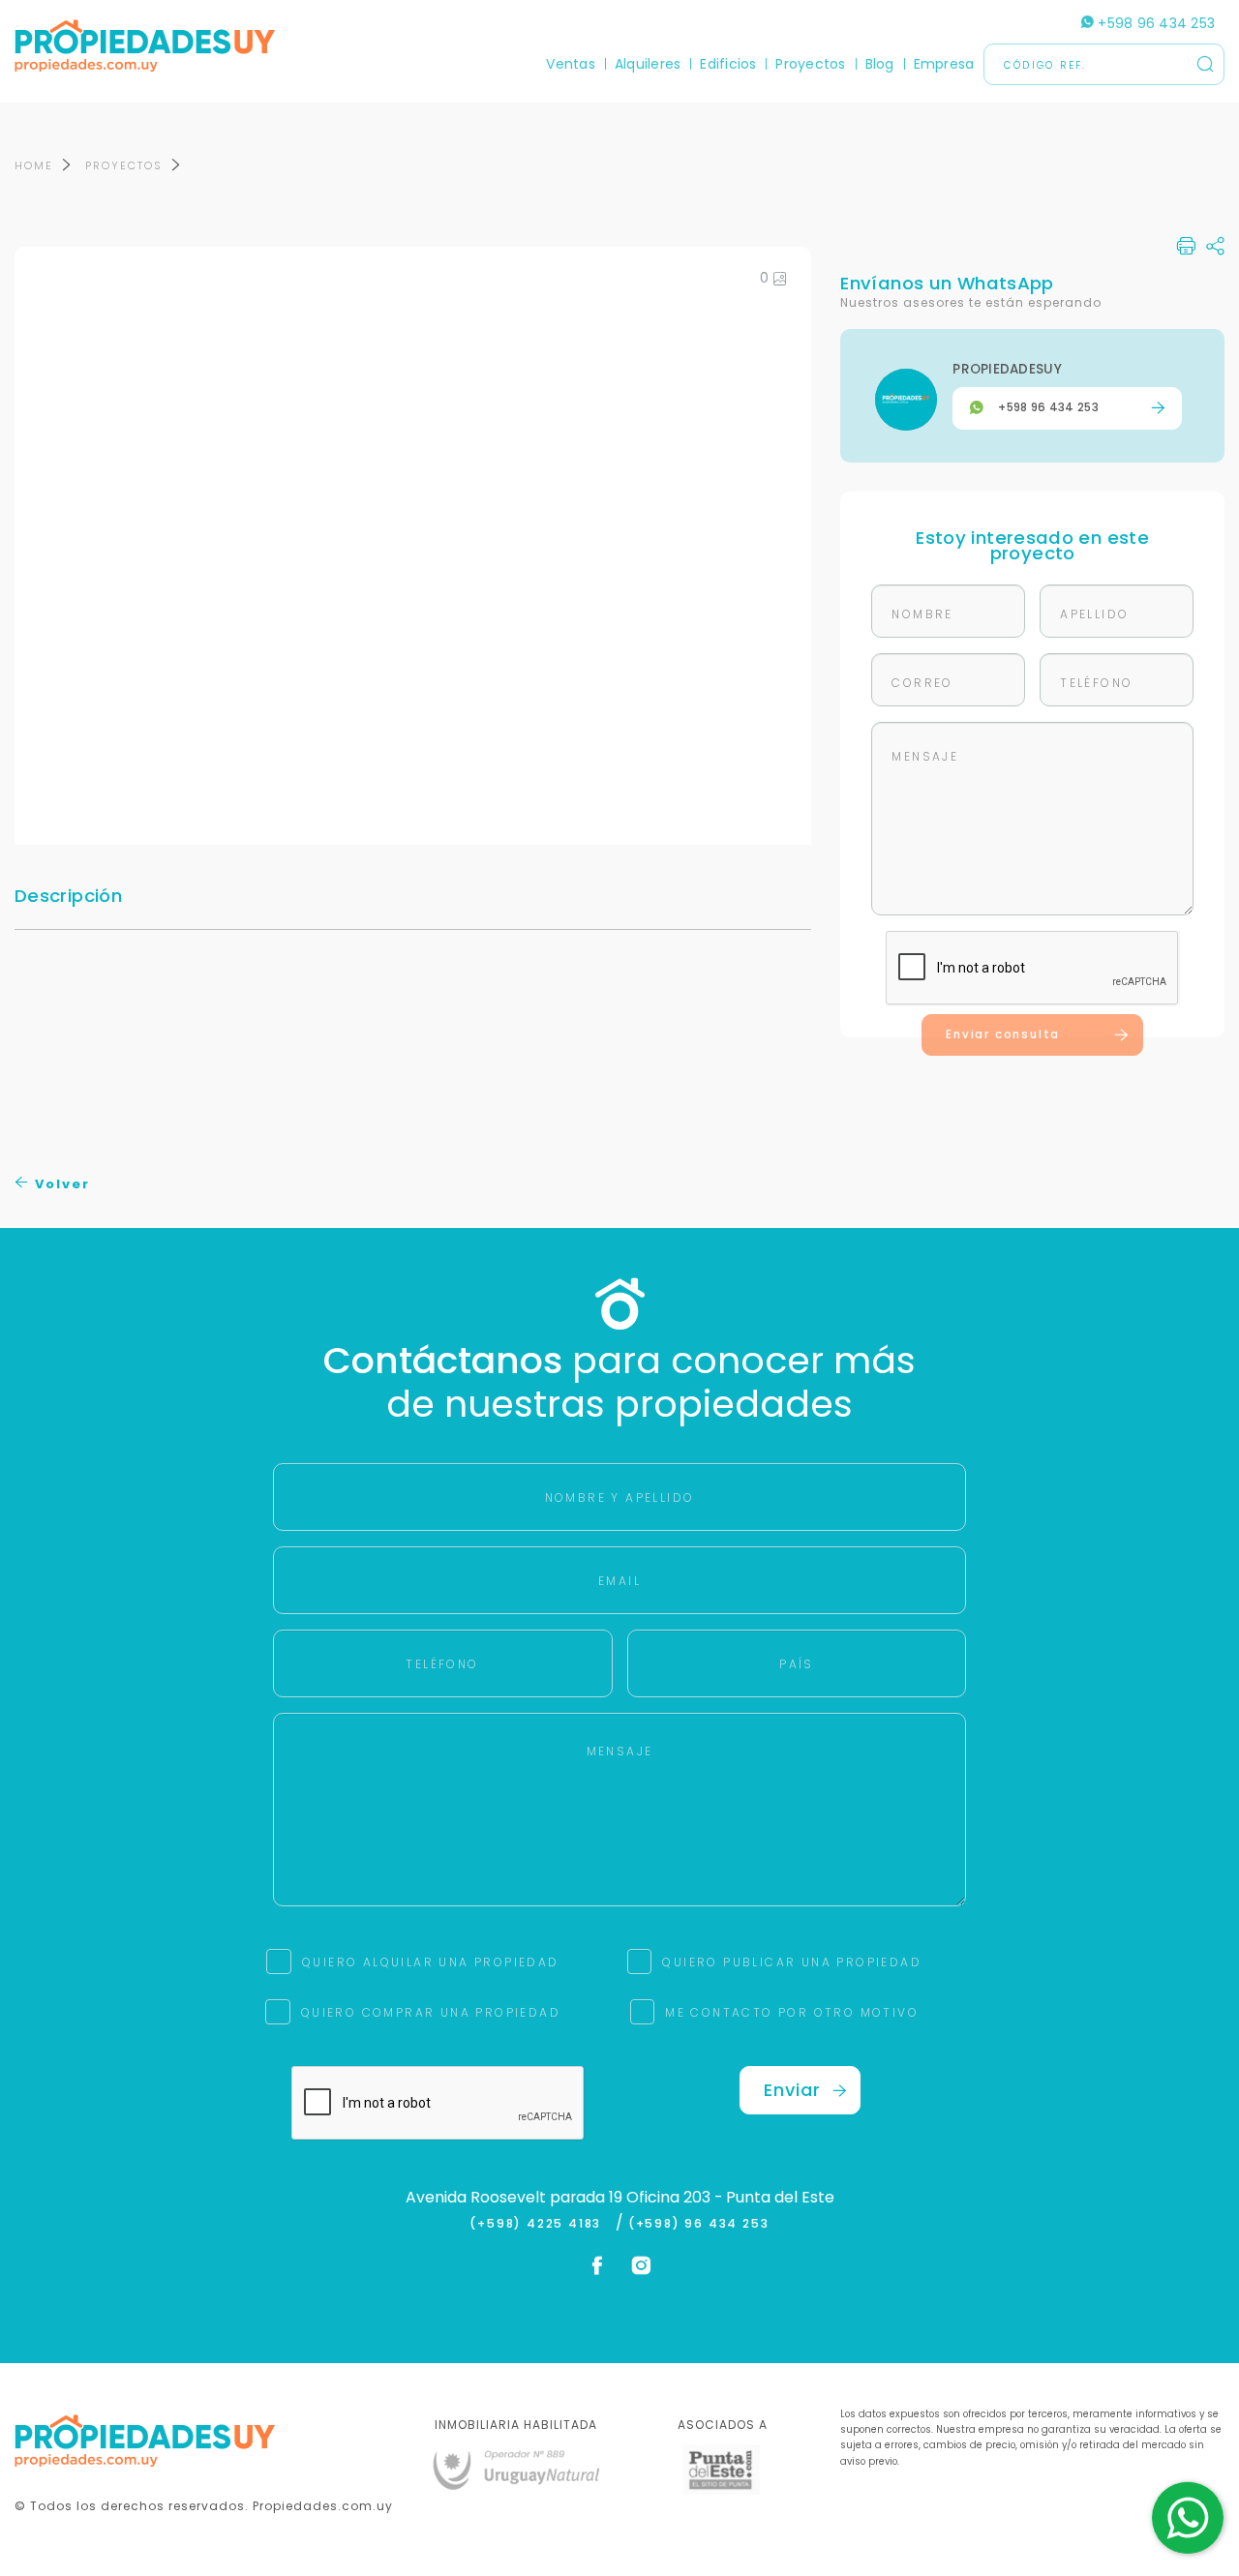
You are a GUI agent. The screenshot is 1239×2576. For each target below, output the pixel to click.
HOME (34, 165)
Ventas (570, 64)
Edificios (728, 64)
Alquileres (648, 64)
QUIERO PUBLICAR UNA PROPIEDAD (792, 1962)
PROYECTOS (124, 165)
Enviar (792, 2090)
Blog (880, 64)
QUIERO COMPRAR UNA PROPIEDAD (431, 2012)
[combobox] (452, 1288)
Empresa (944, 64)
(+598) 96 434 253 (699, 2224)
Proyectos (810, 64)
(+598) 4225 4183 (540, 2224)
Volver (60, 1184)
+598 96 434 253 (1154, 23)
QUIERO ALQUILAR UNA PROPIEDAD (431, 1962)
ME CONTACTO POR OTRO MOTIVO (792, 2012)
